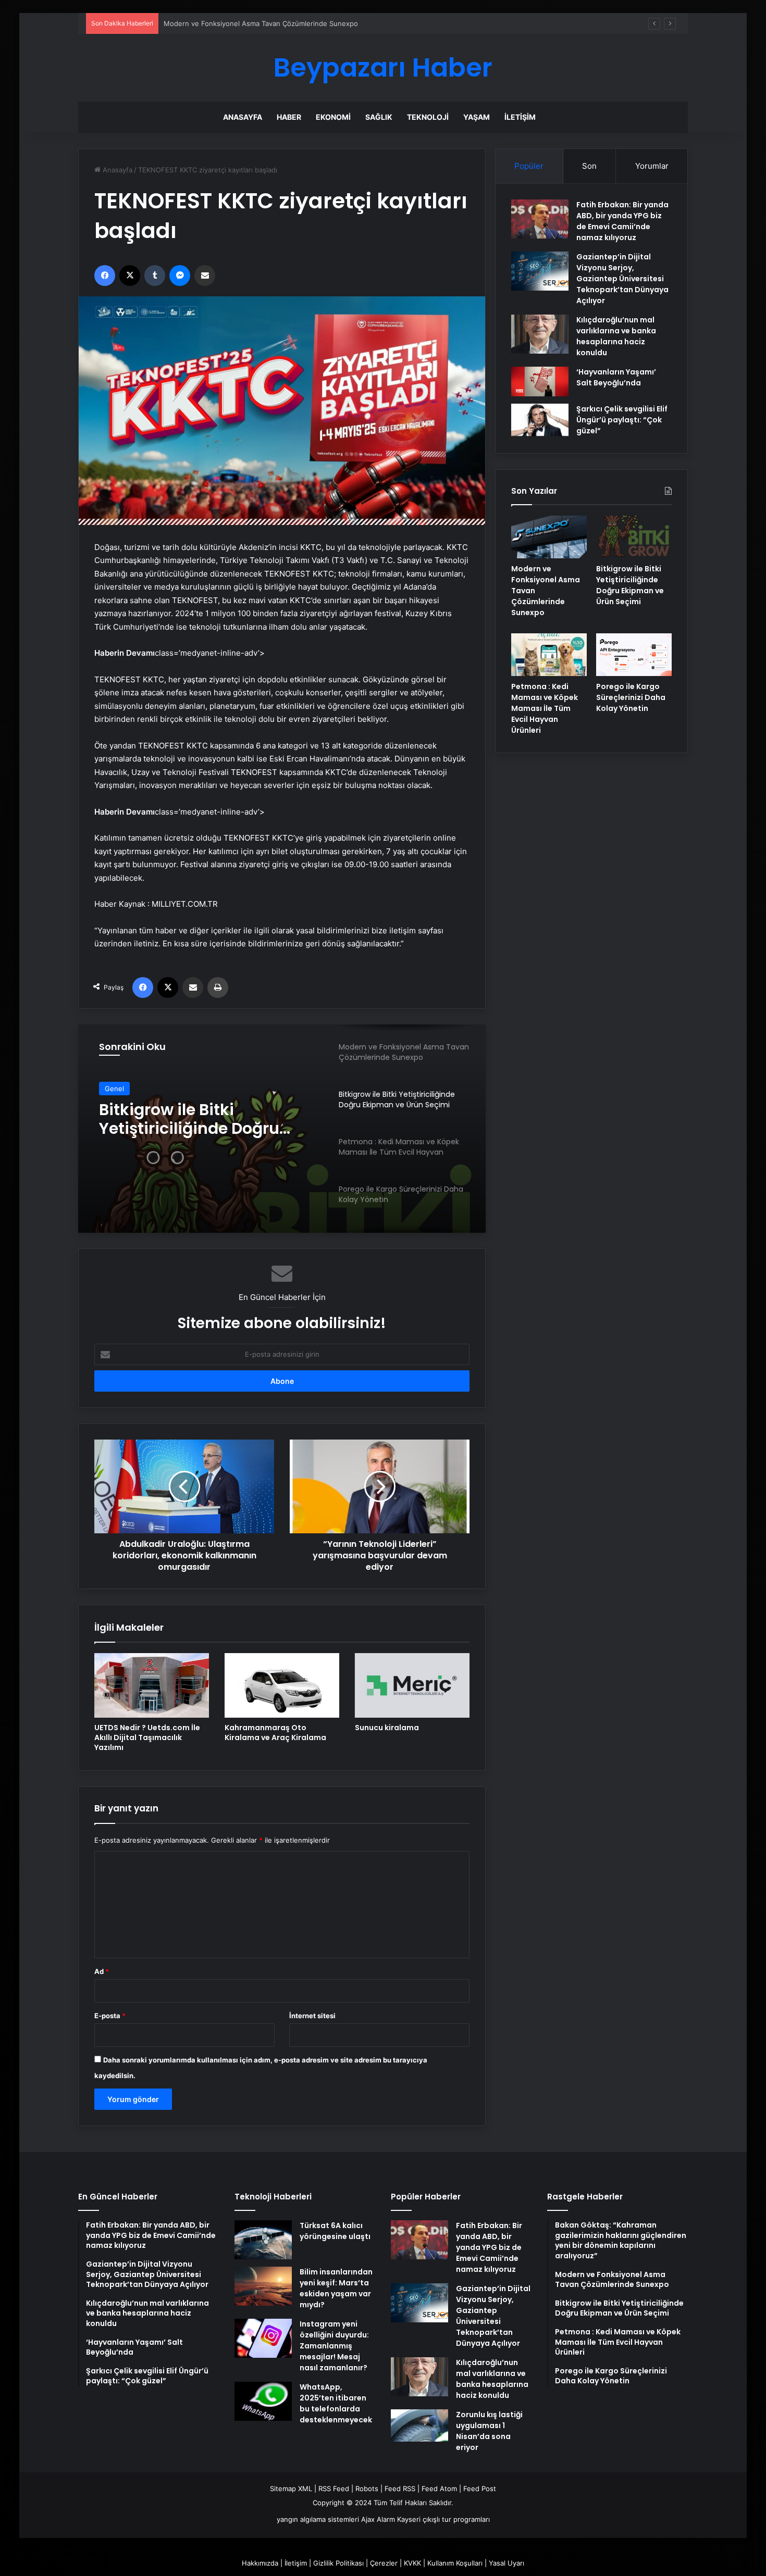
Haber (289, 117)
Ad (102, 1971)
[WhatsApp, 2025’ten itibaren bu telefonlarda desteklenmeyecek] (263, 2401)
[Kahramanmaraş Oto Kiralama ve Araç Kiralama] (282, 1685)
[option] (282, 1129)
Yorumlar (652, 166)
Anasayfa (243, 117)
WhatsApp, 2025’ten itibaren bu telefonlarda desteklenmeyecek (336, 2403)
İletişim (520, 117)
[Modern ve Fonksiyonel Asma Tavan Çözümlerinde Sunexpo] (549, 537)
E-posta (110, 2016)
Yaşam (477, 117)
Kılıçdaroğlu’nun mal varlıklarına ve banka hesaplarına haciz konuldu (616, 336)
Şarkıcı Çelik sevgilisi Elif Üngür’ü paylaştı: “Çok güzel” (622, 420)
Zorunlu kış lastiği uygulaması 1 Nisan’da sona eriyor (489, 2431)
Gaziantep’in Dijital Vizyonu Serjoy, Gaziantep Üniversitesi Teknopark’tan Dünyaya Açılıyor (622, 279)
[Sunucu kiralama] (412, 1685)
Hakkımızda (260, 2563)
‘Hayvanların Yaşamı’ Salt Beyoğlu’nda (616, 377)
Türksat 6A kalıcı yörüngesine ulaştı (335, 2231)
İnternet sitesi (312, 2016)
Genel (114, 1089)
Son (589, 166)
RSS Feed (334, 2489)
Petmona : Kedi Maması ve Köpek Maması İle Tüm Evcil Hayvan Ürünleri (545, 708)
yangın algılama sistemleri (318, 2519)
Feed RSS (400, 2489)
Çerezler (384, 2563)
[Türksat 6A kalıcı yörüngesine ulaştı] (263, 2240)
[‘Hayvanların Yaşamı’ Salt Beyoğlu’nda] (540, 382)
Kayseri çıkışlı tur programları (443, 2519)
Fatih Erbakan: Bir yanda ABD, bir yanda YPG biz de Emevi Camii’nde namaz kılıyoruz (622, 221)
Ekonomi (333, 117)
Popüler (529, 166)
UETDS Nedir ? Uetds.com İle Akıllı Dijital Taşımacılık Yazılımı (147, 1737)
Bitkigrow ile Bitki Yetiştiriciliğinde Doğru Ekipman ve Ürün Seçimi (195, 1119)
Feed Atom (439, 2489)
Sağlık (379, 117)
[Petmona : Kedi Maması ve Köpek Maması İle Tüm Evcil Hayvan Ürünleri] (549, 655)
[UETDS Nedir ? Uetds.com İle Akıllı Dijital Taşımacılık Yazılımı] (152, 1685)
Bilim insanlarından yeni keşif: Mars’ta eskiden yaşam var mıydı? (336, 2288)
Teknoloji (428, 117)
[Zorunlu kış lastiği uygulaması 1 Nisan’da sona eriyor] (419, 2425)
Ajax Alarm (378, 2519)
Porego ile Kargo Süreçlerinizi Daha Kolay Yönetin (631, 697)
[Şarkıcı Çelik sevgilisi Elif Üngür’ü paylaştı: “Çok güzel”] (540, 420)
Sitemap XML (291, 2489)
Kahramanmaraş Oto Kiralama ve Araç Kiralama (275, 1733)
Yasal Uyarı (506, 2563)
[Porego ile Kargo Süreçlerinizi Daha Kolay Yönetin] (634, 655)
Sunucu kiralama (387, 1728)
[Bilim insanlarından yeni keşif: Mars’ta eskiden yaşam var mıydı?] (263, 2286)
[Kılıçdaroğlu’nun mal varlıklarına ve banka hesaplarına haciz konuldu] (540, 334)
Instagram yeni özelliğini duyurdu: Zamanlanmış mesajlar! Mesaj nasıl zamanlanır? (334, 2346)
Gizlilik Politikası (338, 2563)
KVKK (412, 2563)
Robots (367, 2489)
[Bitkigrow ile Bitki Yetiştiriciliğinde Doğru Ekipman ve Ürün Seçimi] (634, 537)
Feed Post (480, 2489)
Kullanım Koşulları (455, 2563)
